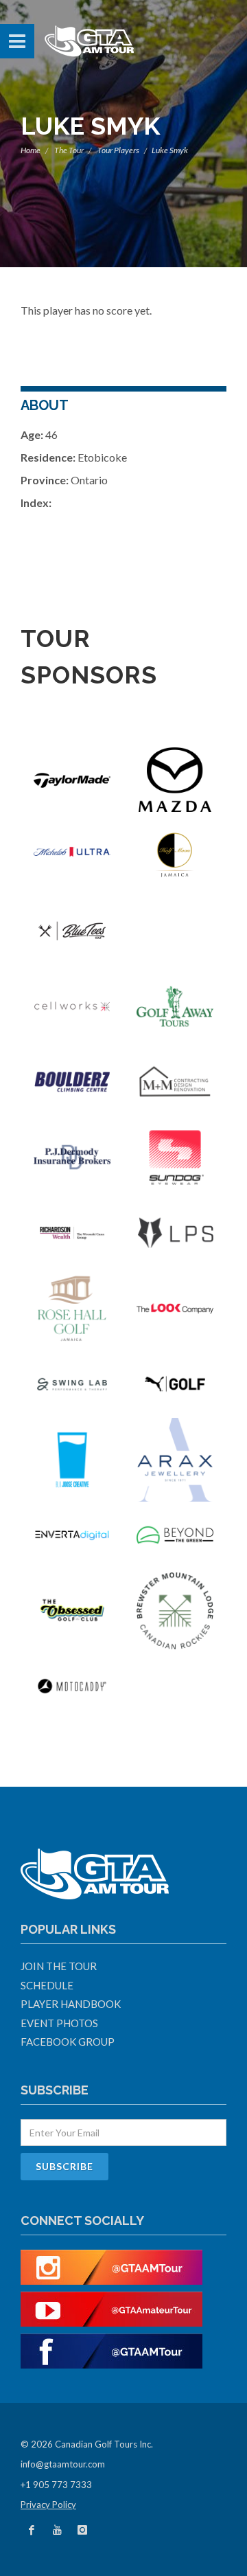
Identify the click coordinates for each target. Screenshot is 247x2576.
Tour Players (118, 150)
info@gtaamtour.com (63, 2464)
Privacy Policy (48, 2505)
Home (31, 150)
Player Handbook (71, 2004)
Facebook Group (68, 2042)
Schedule (47, 1985)
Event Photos (59, 2023)
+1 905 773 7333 (56, 2485)
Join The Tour (59, 1966)
